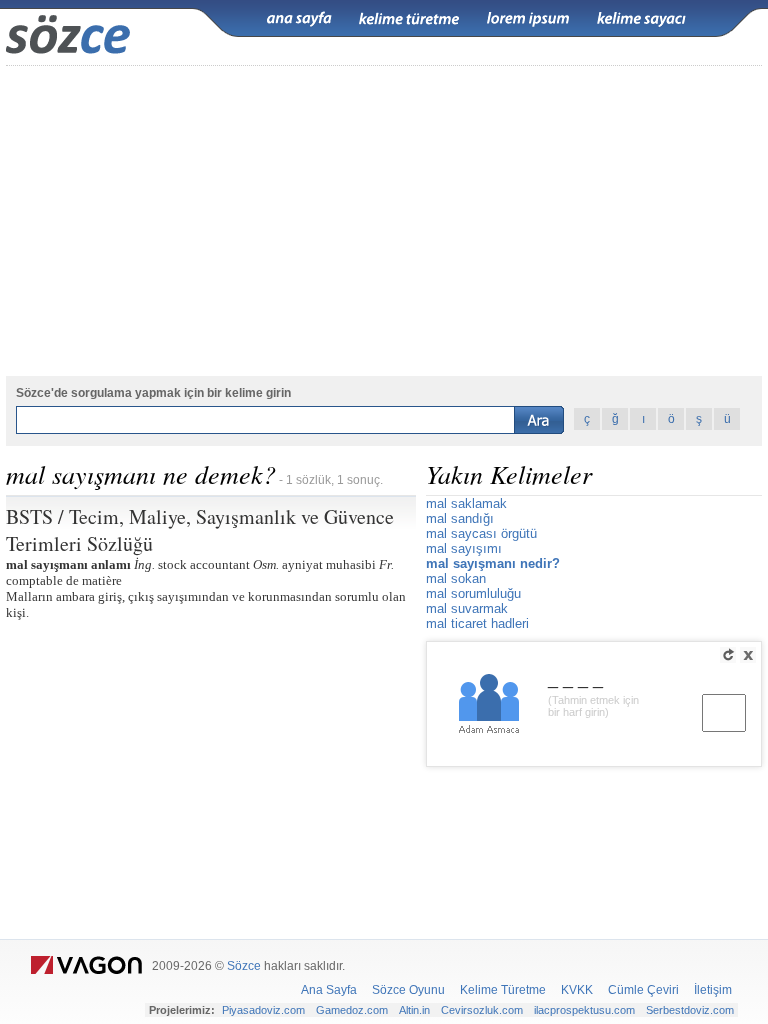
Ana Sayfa (329, 990)
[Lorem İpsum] (528, 19)
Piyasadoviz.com (263, 1010)
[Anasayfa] (299, 19)
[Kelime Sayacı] (642, 19)
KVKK (577, 990)
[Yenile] (728, 655)
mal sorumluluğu (473, 593)
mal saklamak (466, 503)
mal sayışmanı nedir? (493, 563)
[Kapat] (748, 655)
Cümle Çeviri (643, 990)
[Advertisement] (384, 221)
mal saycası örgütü (481, 533)
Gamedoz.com (352, 1010)
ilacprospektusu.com (584, 1010)
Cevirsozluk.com (482, 1010)
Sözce (244, 966)
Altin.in (414, 1010)
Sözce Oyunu (408, 990)
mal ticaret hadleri (477, 623)
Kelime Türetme (503, 990)
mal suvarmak (467, 608)
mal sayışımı (464, 548)
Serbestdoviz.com (690, 1010)
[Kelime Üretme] (409, 19)
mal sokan (456, 578)
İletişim (713, 990)
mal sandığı (460, 518)
